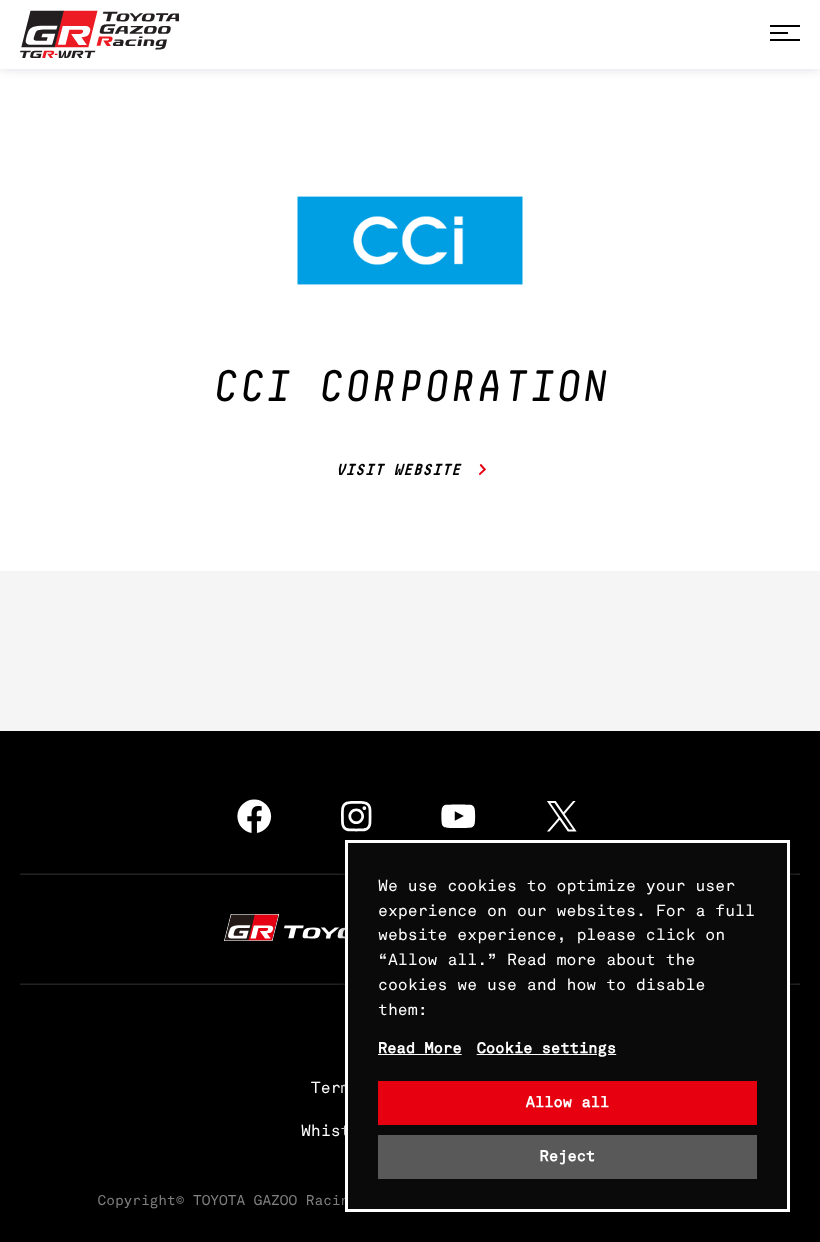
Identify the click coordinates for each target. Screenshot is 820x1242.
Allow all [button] (568, 1102)
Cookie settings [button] (547, 1048)
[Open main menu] (785, 34)
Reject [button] (568, 1156)
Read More (420, 1048)
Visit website (399, 471)
